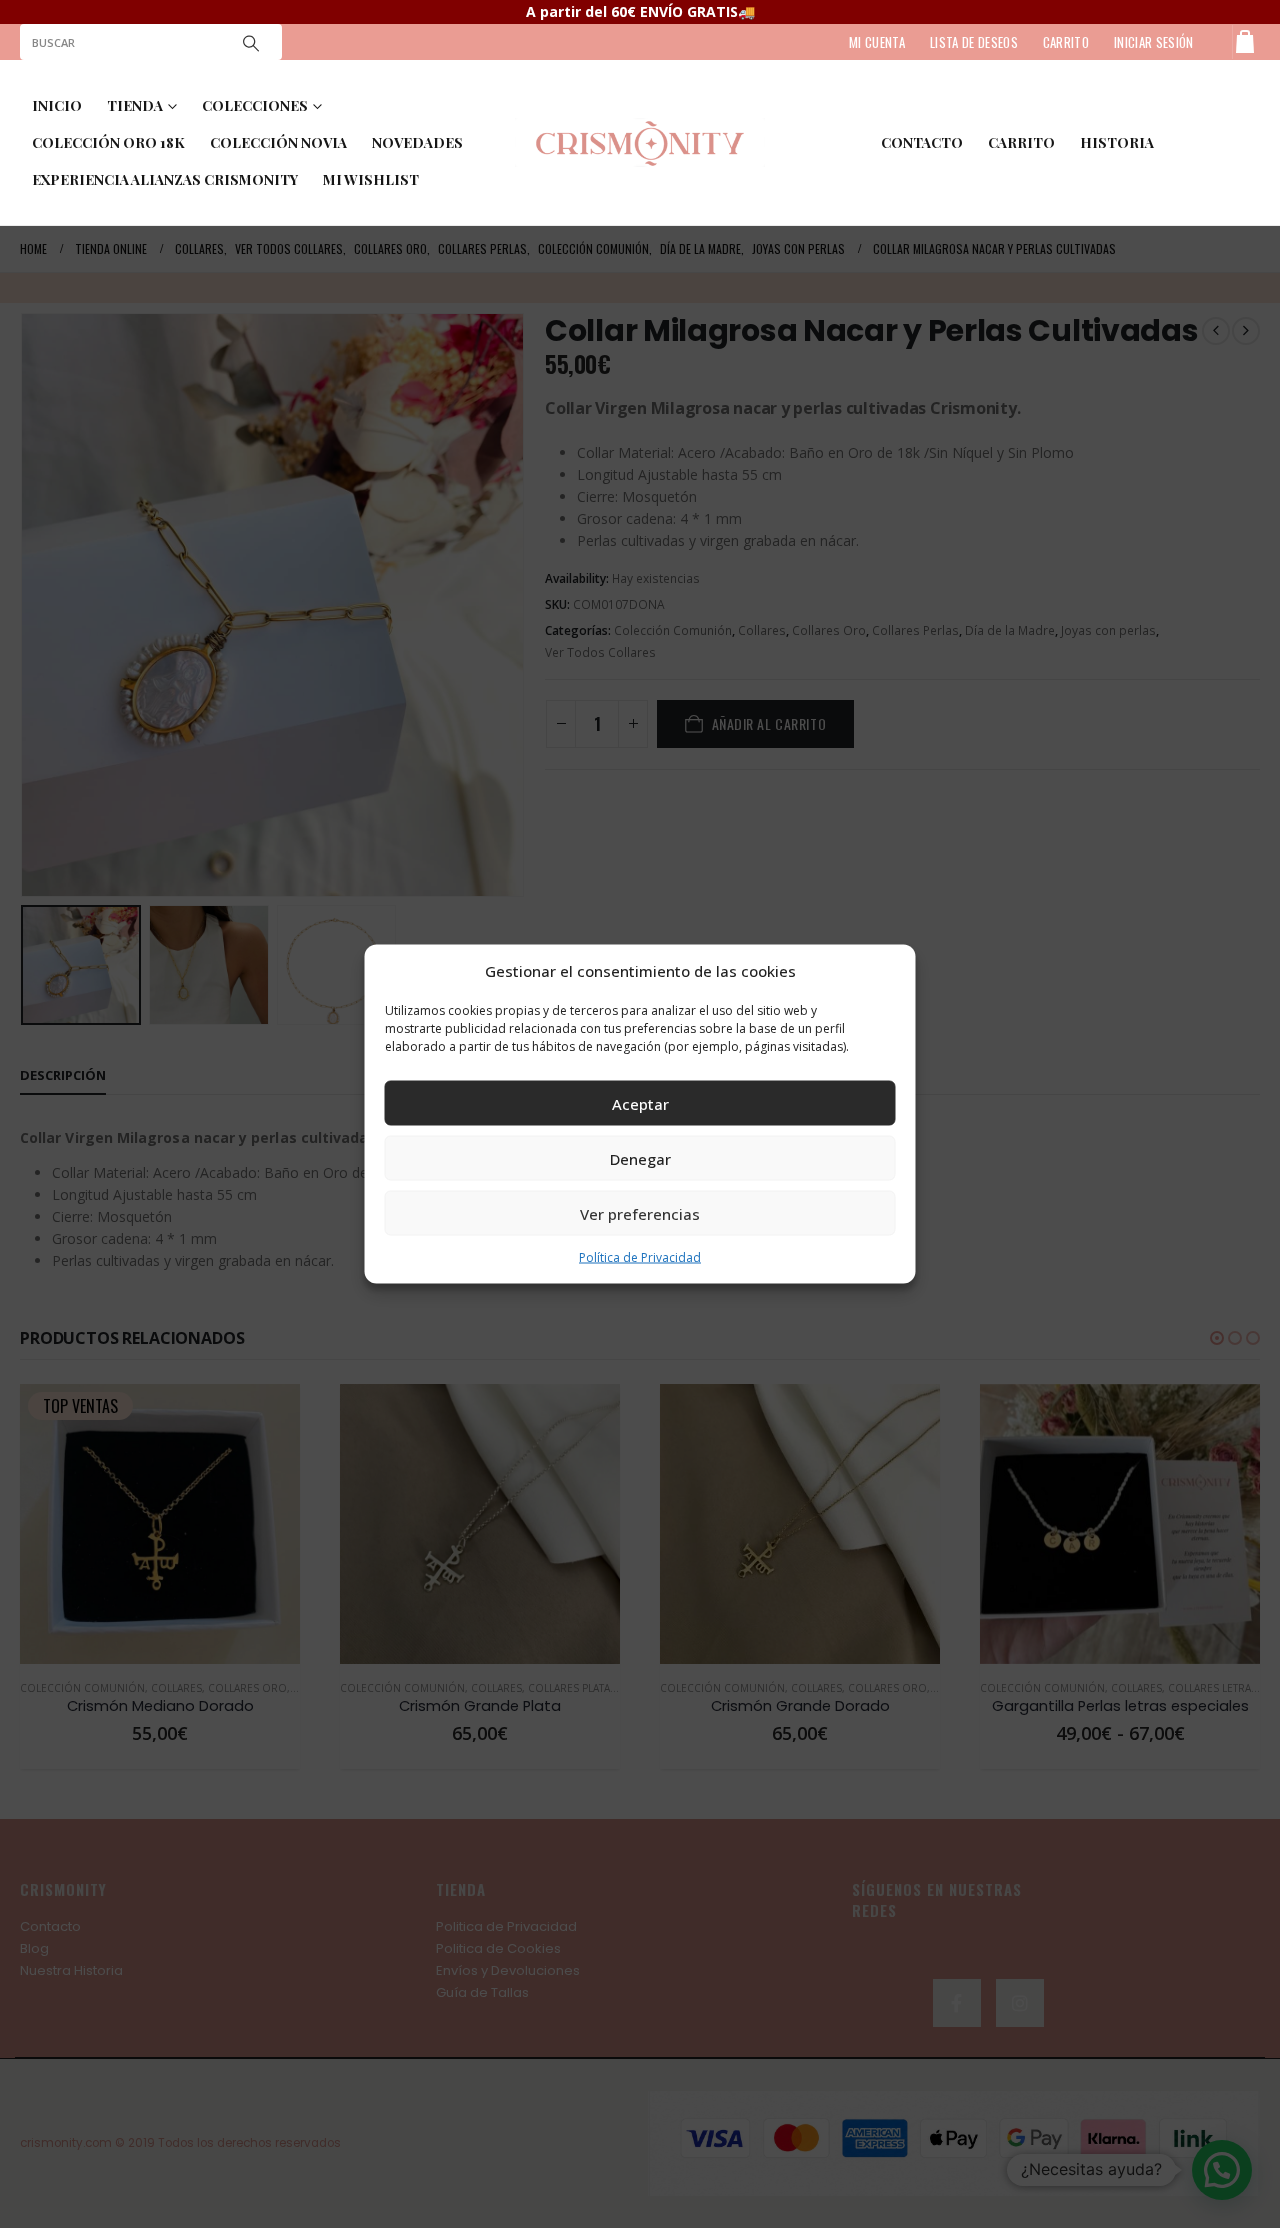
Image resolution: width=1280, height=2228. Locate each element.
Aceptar (640, 1103)
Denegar (640, 1158)
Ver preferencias (640, 1213)
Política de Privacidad (640, 1257)
